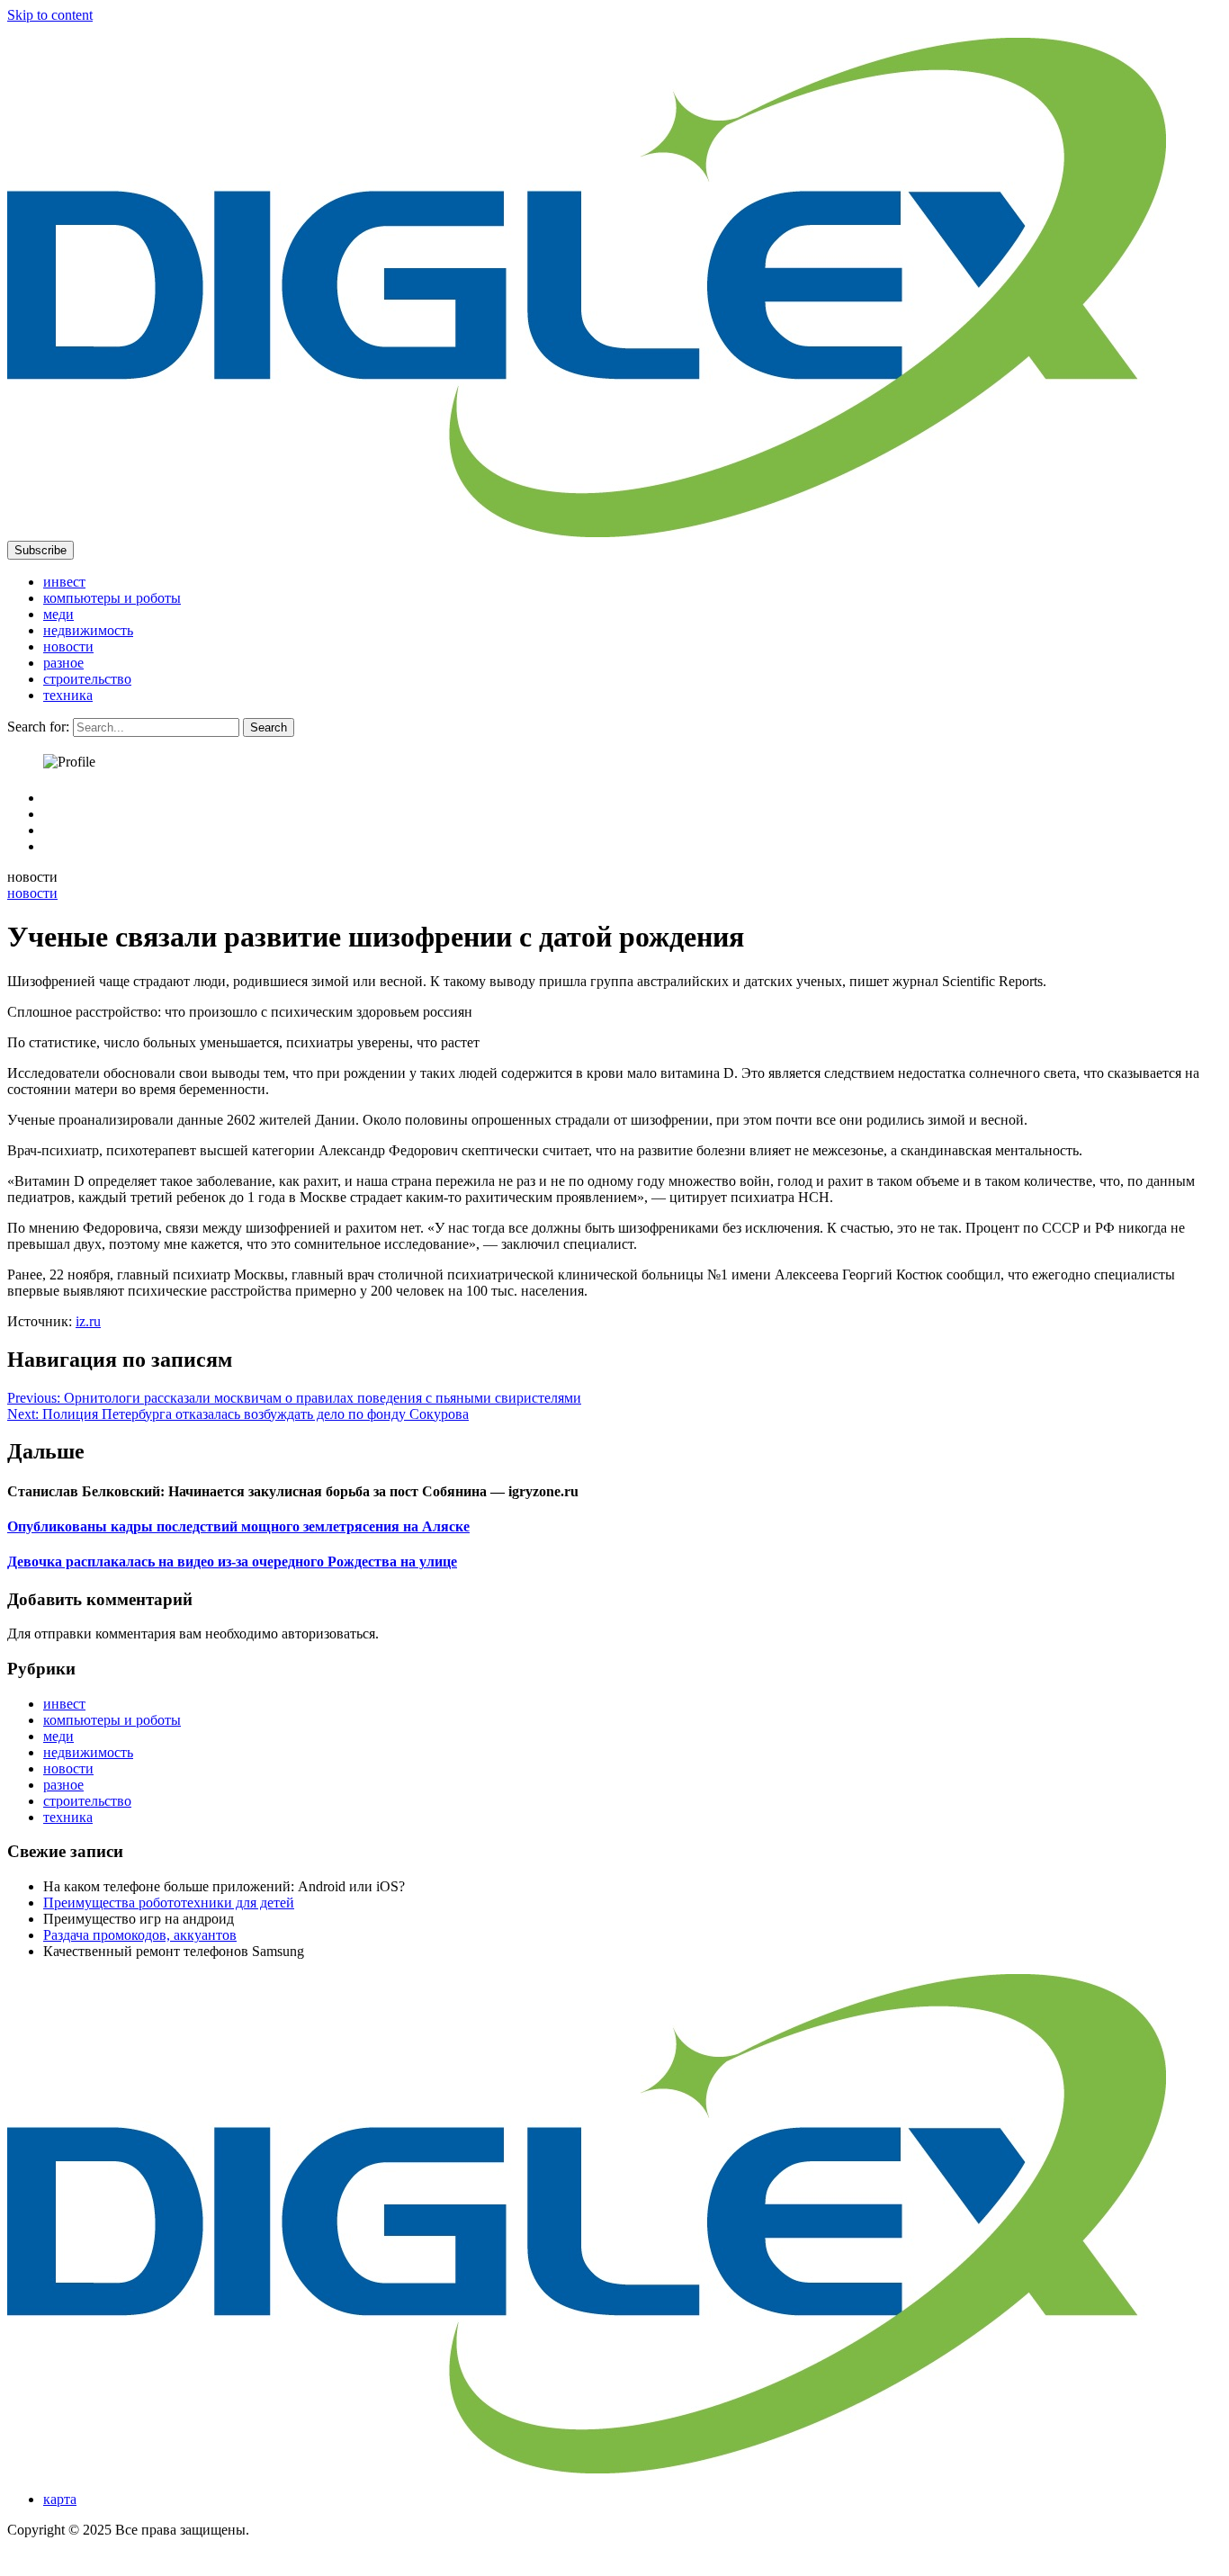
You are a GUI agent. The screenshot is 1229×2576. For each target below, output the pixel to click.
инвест (64, 582)
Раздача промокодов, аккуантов (140, 1935)
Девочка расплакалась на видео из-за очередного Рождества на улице (232, 1562)
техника (68, 695)
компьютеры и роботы (112, 598)
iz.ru (88, 1321)
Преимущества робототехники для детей (169, 1903)
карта (60, 2499)
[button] (40, 550)
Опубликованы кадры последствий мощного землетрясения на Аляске (238, 1526)
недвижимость (88, 630)
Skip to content (50, 15)
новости (68, 646)
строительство (87, 679)
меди (58, 614)
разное (63, 663)
